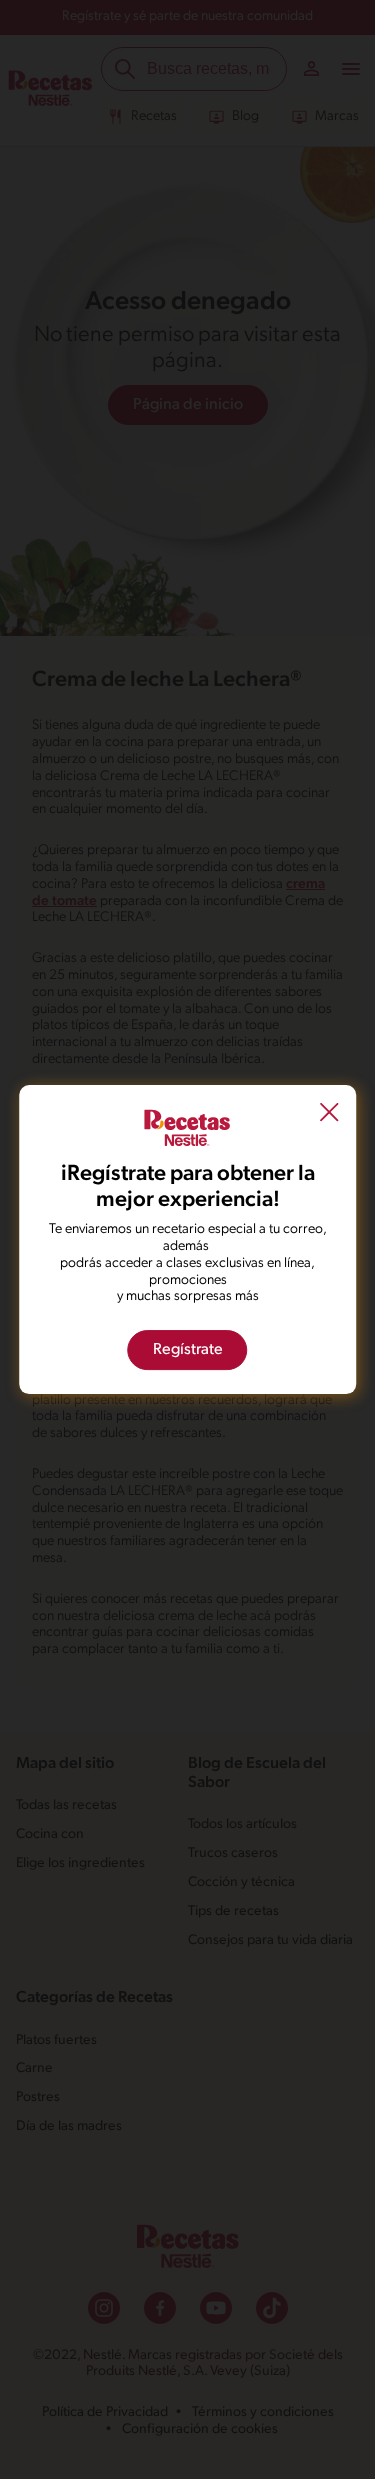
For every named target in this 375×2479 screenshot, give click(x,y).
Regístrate (188, 1350)
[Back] (329, 1115)
